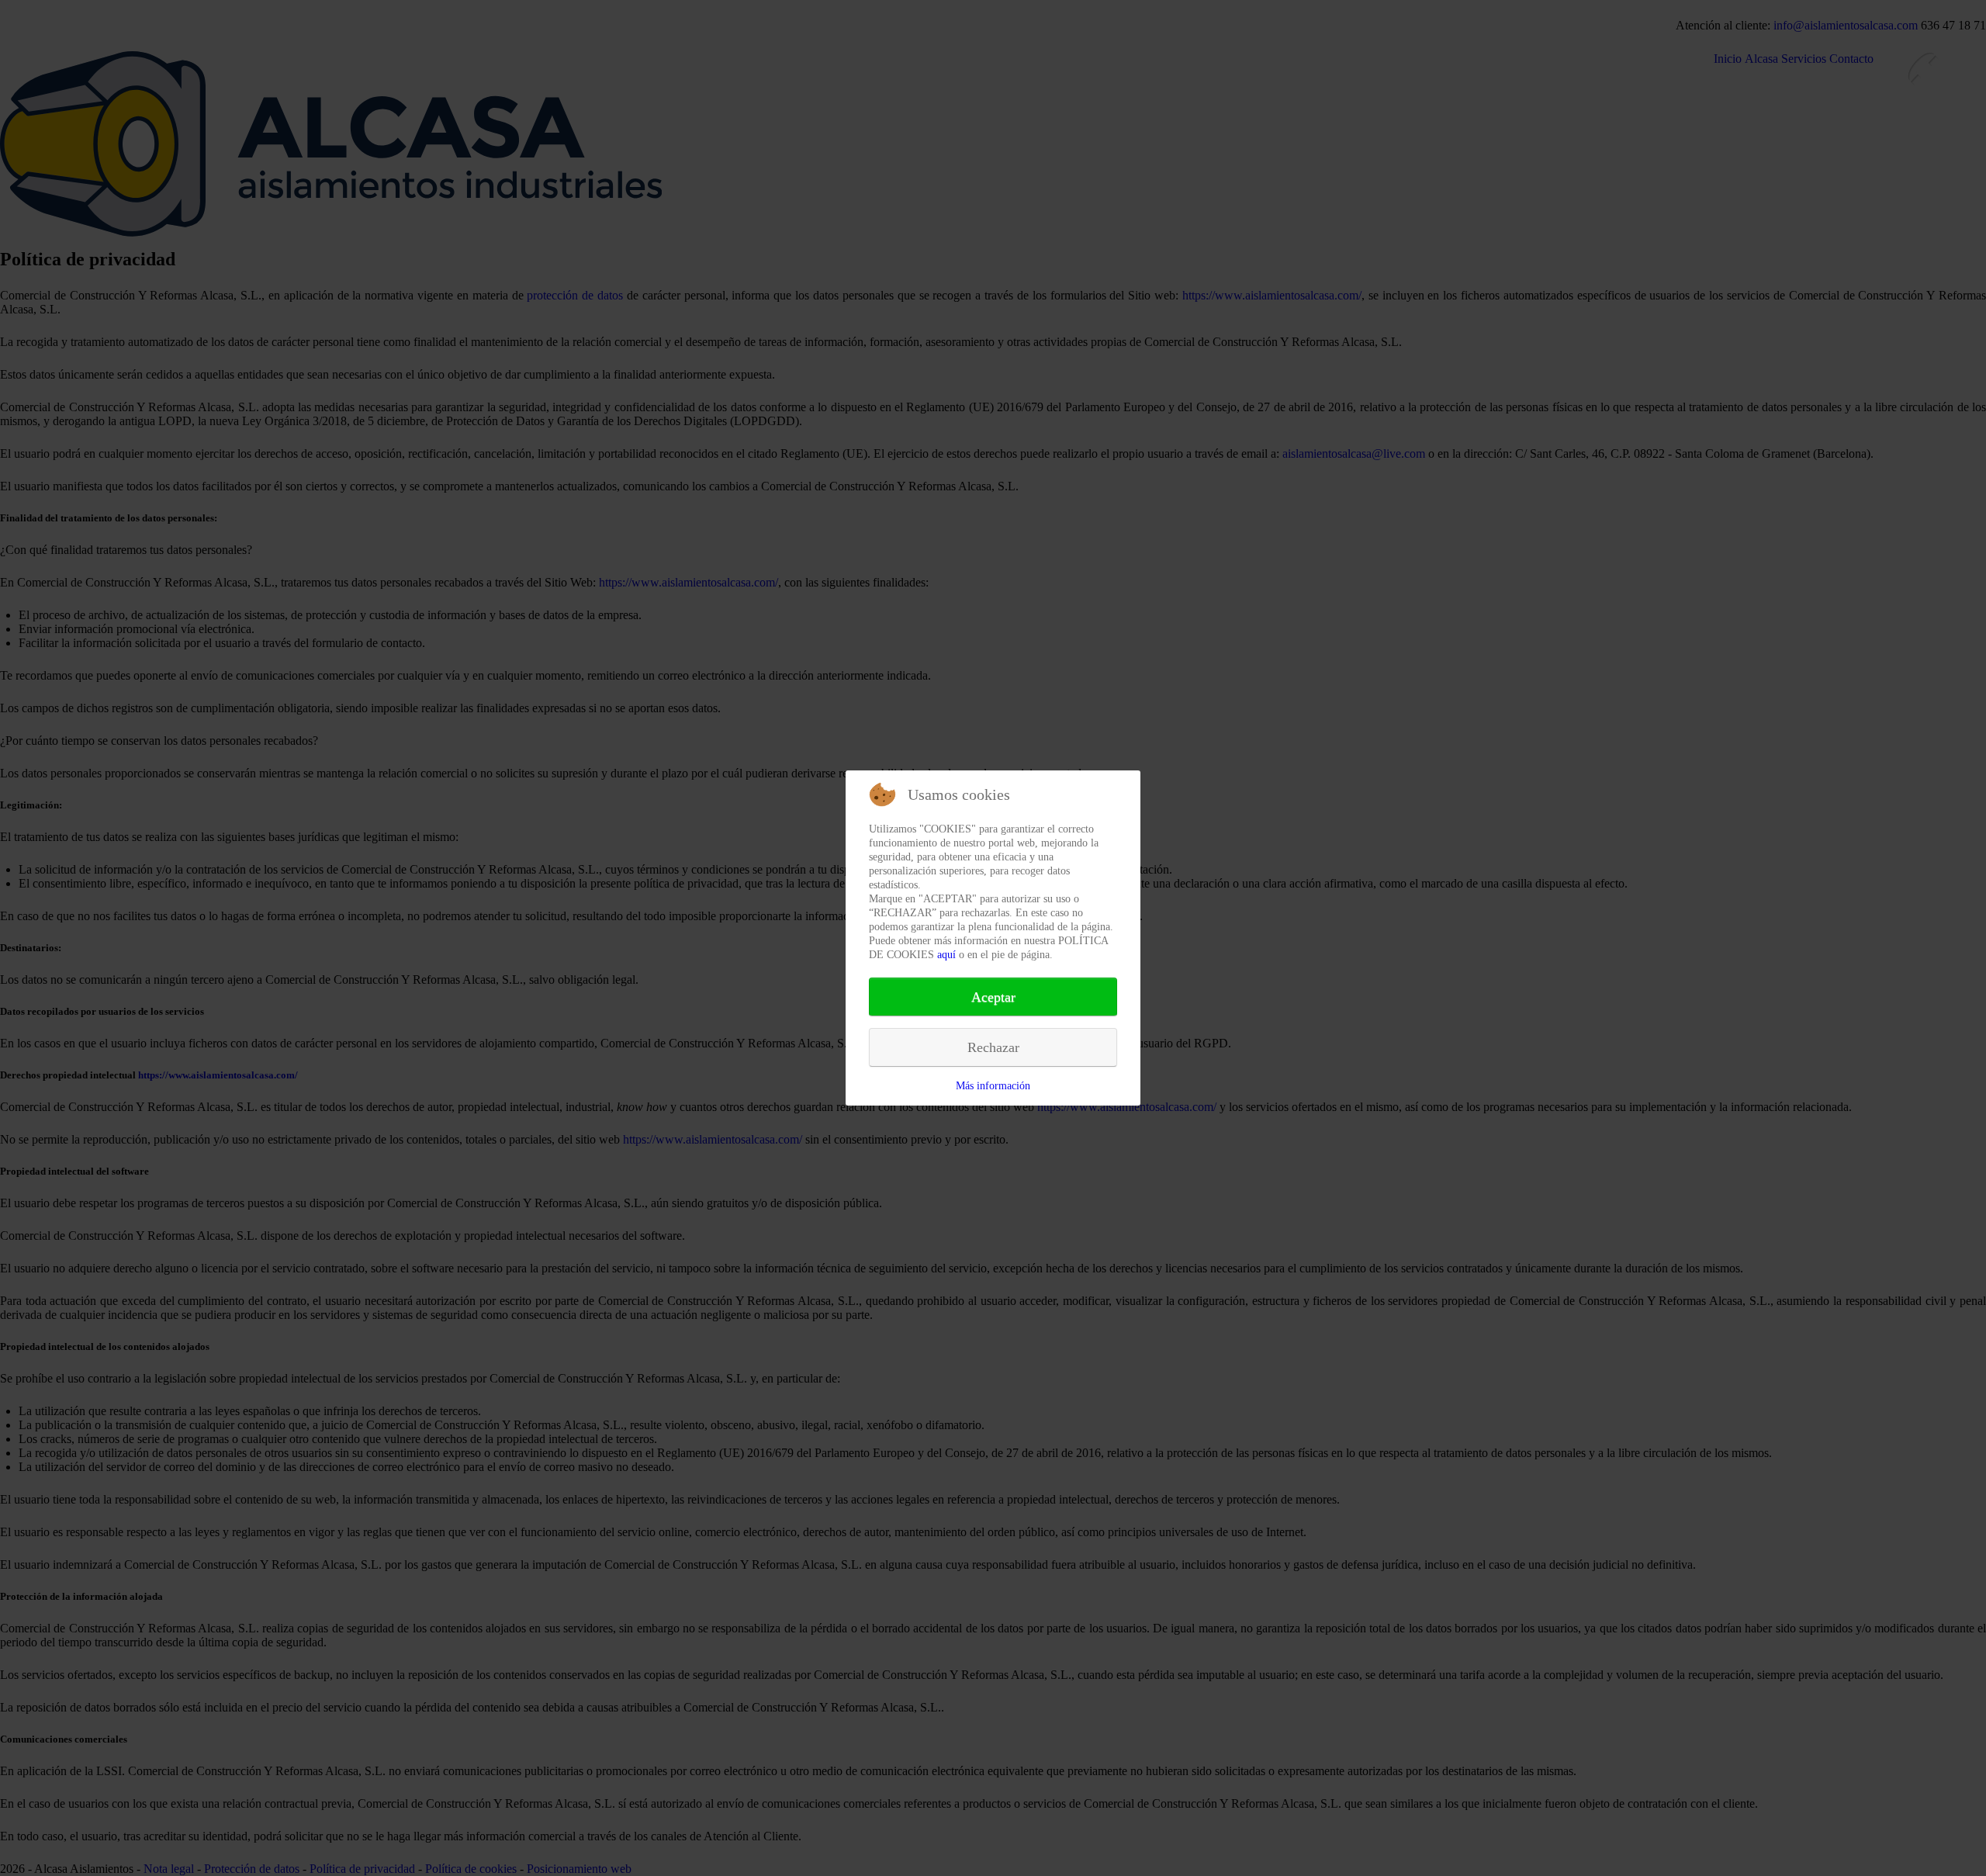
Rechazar (993, 1047)
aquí (946, 955)
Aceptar (993, 997)
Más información (993, 1086)
